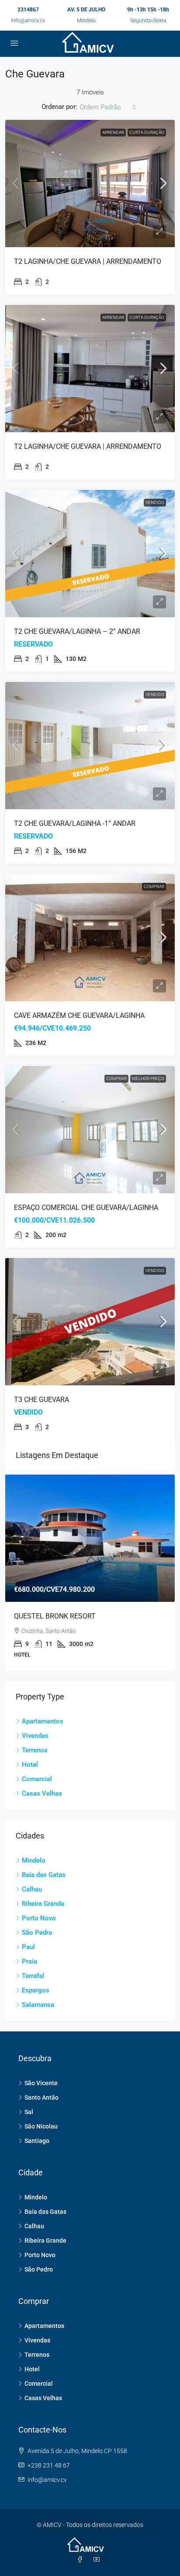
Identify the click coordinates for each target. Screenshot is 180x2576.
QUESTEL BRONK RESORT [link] (55, 1616)
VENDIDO (155, 502)
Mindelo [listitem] (34, 1860)
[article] (90, 1573)
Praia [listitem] (29, 1961)
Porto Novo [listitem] (39, 1918)
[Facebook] (82, 2560)
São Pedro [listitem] (37, 1933)
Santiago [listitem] (37, 2141)
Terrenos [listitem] (35, 1750)
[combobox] (108, 107)
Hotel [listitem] (30, 1765)
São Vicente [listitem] (41, 2083)
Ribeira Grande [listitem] (43, 1904)
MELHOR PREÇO (148, 1078)
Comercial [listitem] (37, 1779)
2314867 (28, 10)
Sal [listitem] (29, 2112)
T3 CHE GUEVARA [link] (42, 1400)
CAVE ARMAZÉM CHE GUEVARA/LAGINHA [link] (79, 1015)
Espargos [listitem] (36, 1990)
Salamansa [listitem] (38, 2005)
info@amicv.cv (28, 21)
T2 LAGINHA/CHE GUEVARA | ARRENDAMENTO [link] (88, 261)
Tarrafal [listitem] (33, 1976)
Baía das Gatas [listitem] (44, 1875)
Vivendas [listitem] (35, 1736)
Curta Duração (147, 132)
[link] (90, 184)
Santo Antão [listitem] (42, 2097)
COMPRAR (154, 886)
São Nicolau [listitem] (41, 2126)
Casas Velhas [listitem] (42, 1793)
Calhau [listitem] (32, 1889)
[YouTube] (98, 2560)
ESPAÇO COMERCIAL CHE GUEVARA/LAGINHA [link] (86, 1208)
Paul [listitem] (28, 1947)
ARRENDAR (113, 132)
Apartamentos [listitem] (43, 1721)
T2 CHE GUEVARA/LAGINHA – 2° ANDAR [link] (77, 631)
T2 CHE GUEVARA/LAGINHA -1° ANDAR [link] (75, 823)
